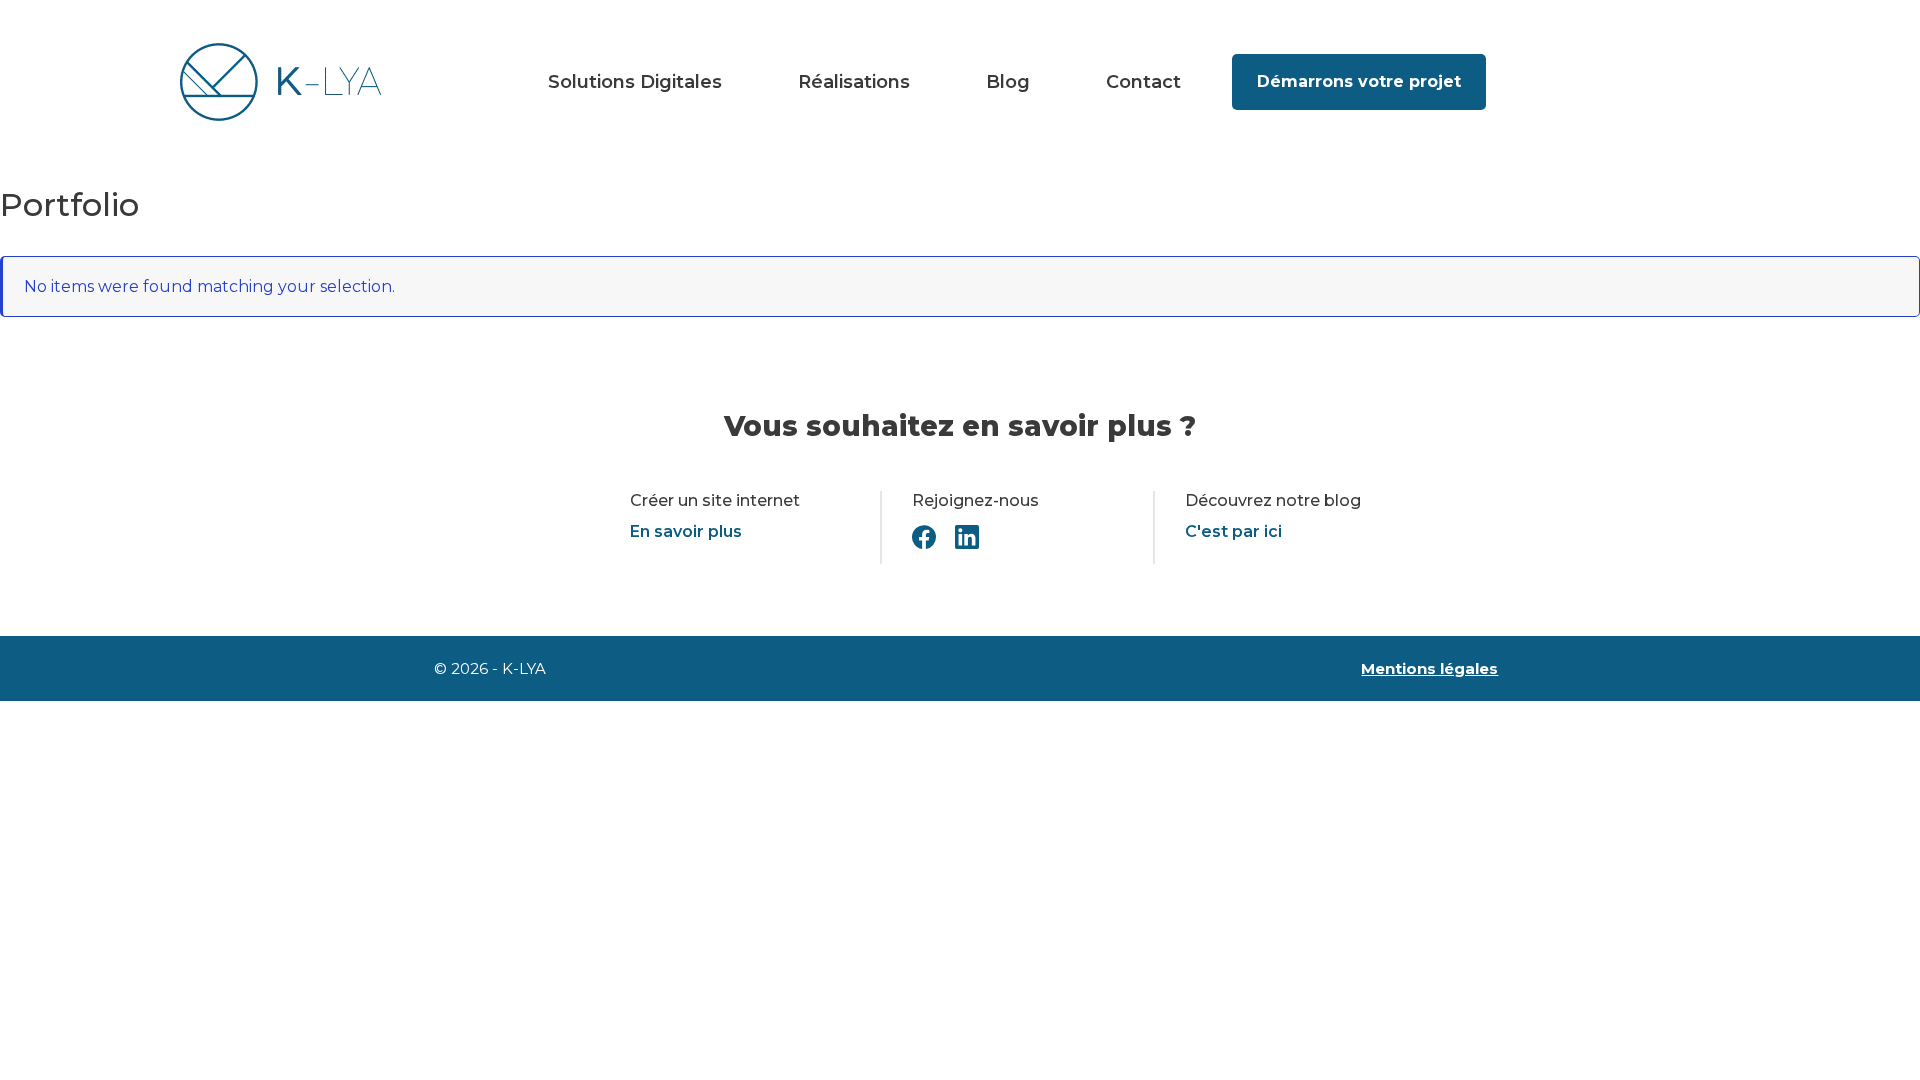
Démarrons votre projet (1359, 81)
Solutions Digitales (635, 82)
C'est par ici (1233, 531)
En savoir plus (686, 531)
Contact (1143, 82)
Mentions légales (1429, 668)
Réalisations (854, 82)
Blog (1008, 82)
